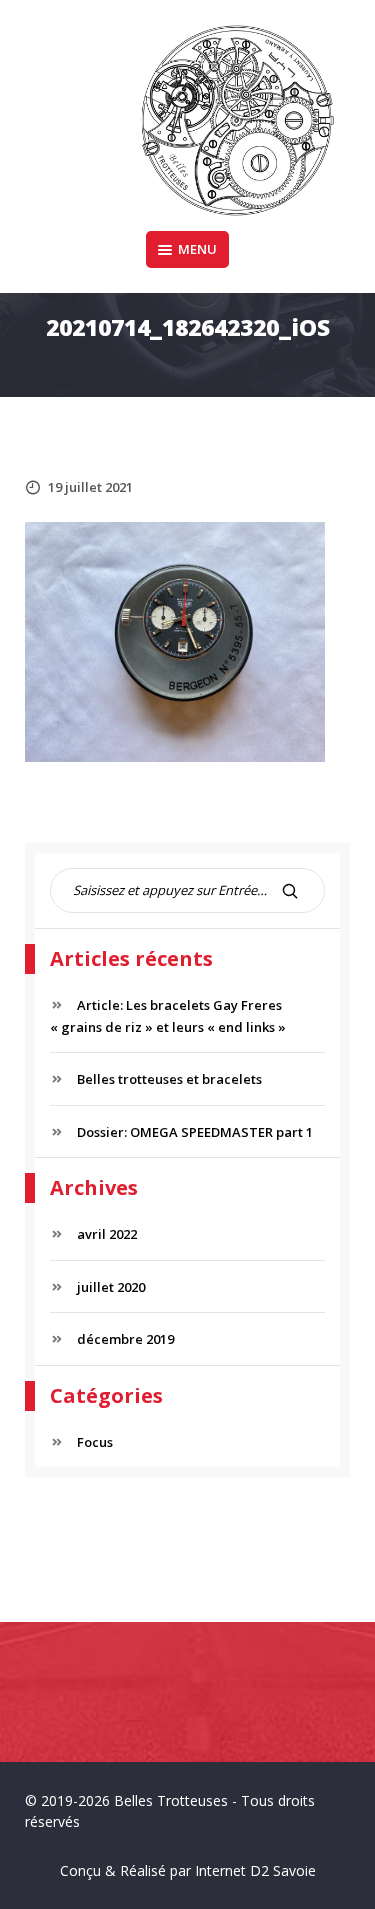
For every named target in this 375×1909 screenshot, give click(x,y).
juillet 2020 (111, 1287)
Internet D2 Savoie (255, 1870)
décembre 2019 (125, 1339)
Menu (197, 249)
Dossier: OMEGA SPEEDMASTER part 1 (195, 1132)
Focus (95, 1442)
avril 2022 (107, 1234)
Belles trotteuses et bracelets (169, 1079)
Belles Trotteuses (171, 1800)
